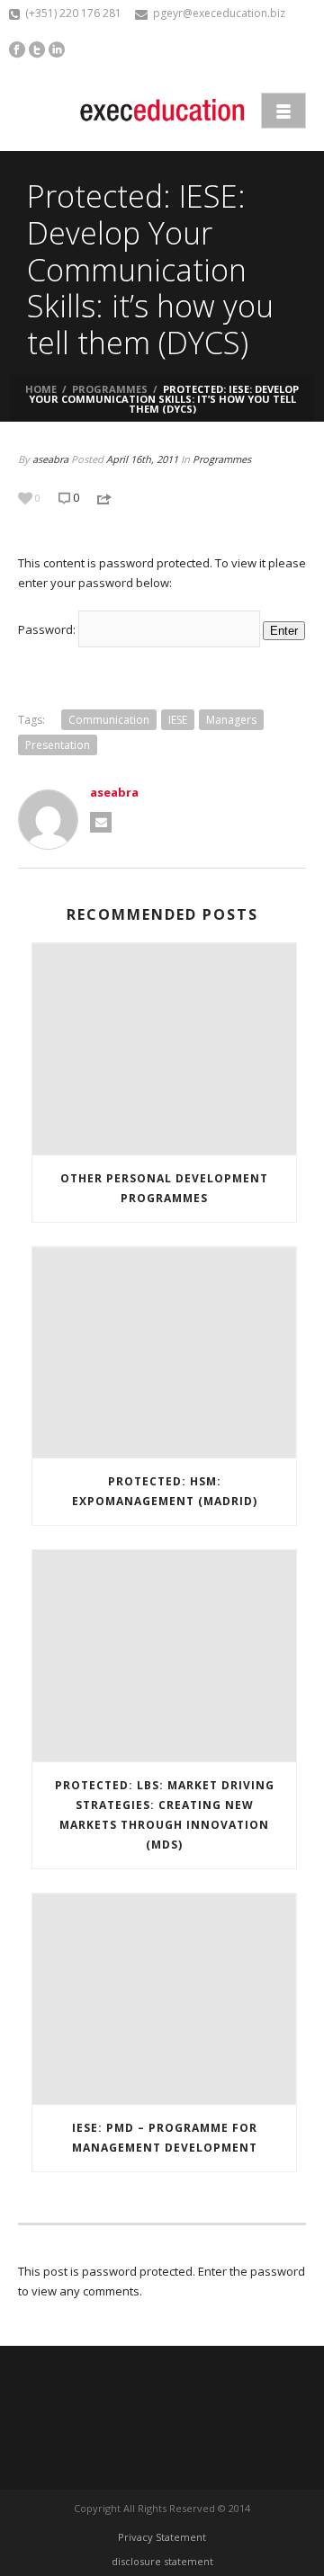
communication (109, 720)
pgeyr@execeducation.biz (219, 13)
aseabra (50, 459)
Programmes (110, 389)
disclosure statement (162, 2561)
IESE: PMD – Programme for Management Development (165, 2138)
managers (231, 720)
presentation (58, 745)
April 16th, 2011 (142, 459)
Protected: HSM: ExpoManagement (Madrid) (165, 1491)
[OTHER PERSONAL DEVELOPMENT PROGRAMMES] (164, 1049)
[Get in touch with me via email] (101, 822)
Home (41, 389)
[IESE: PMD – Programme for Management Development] (164, 2000)
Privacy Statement (162, 2537)
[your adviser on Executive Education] (162, 110)
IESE (178, 720)
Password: (48, 629)
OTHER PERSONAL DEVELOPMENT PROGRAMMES (164, 1188)
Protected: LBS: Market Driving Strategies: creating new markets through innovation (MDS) (165, 1815)
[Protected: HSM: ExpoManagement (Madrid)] (164, 1353)
